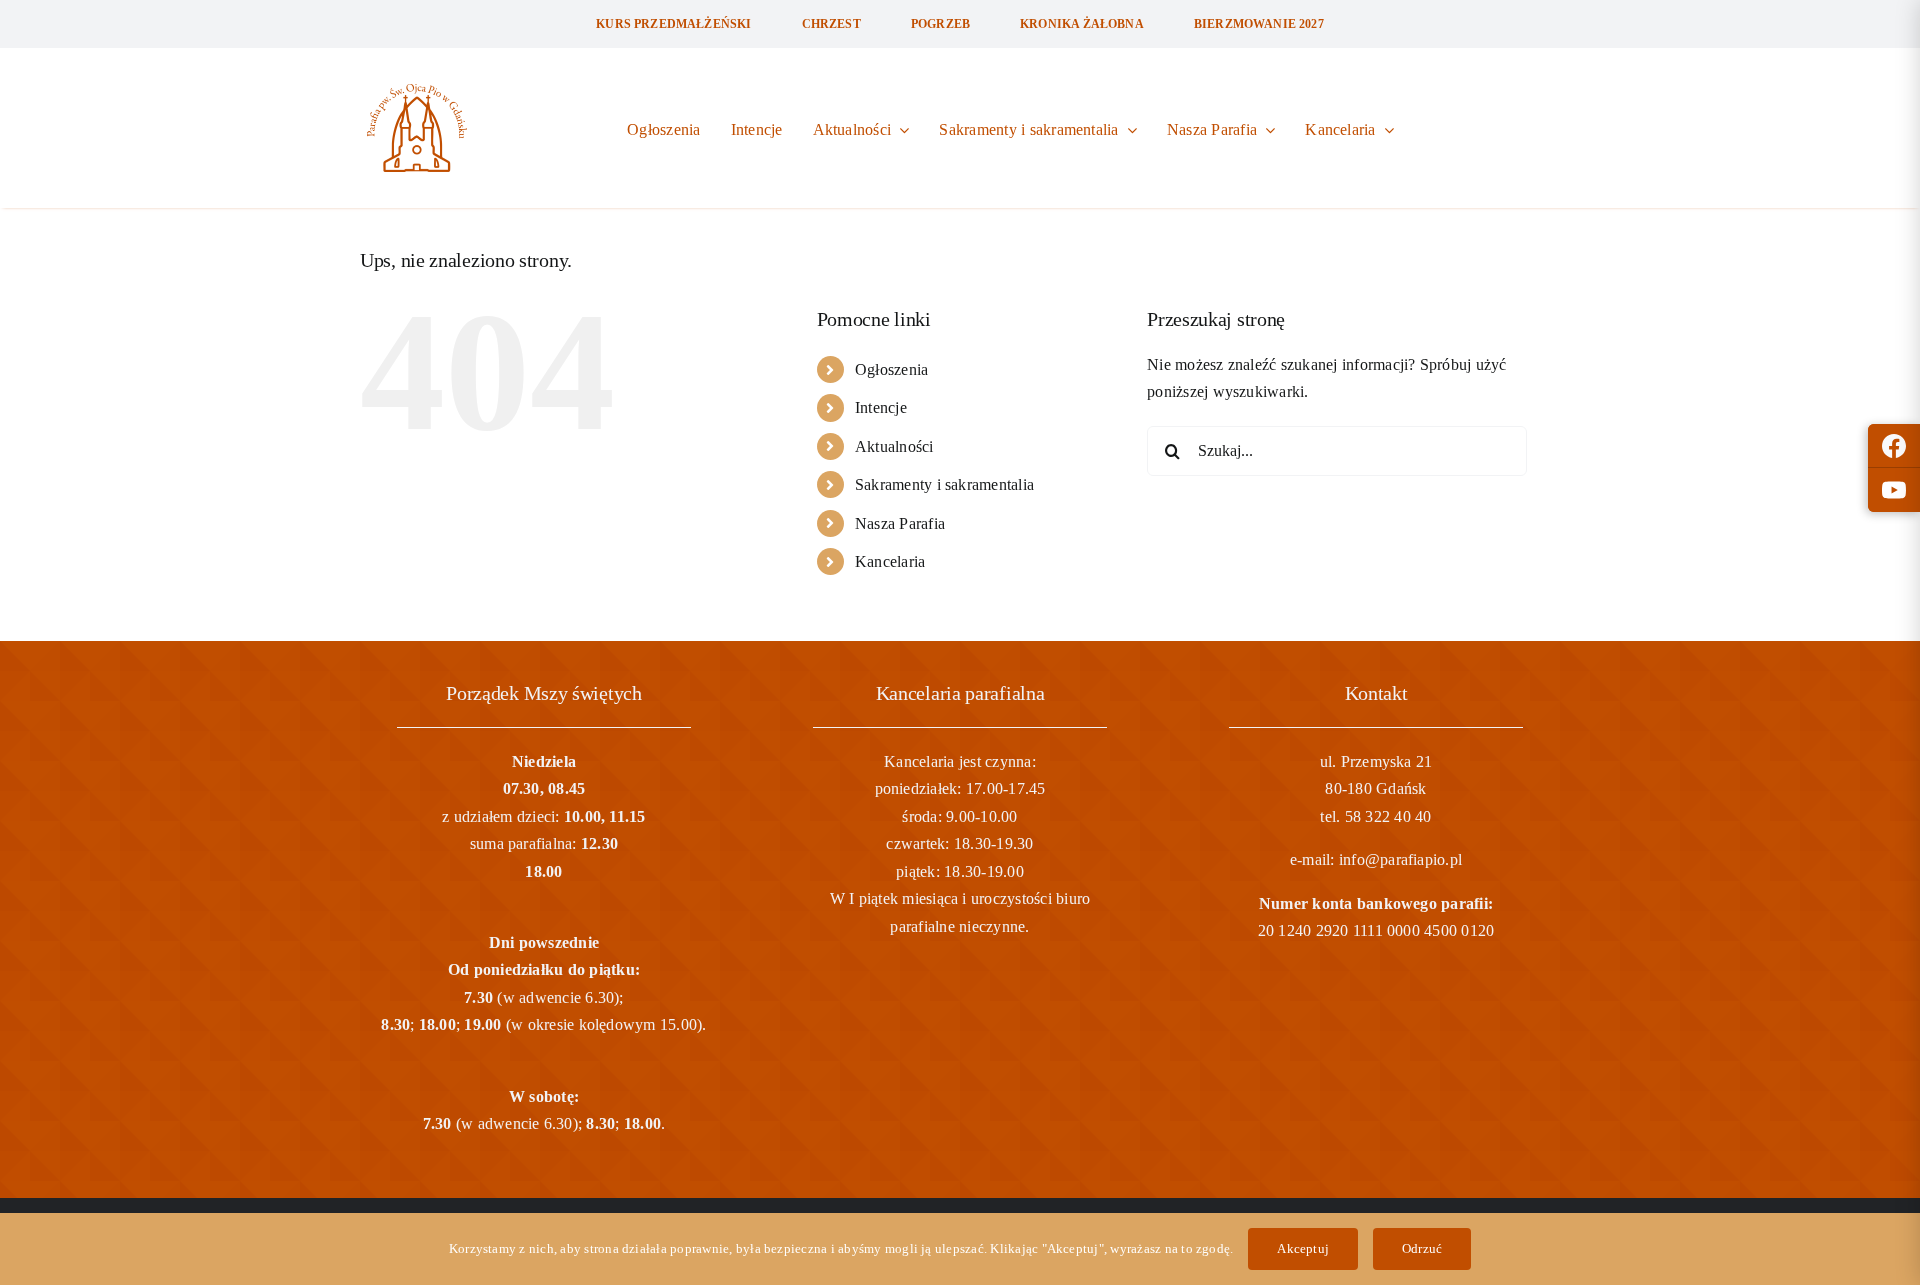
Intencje (881, 407)
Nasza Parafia (900, 523)
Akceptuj (1303, 1248)
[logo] (417, 91)
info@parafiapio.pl (1400, 859)
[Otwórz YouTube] (1894, 490)
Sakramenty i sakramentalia (944, 484)
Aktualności (894, 446)
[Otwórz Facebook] (1894, 446)
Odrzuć (1422, 1248)
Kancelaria (890, 561)
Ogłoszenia (891, 369)
